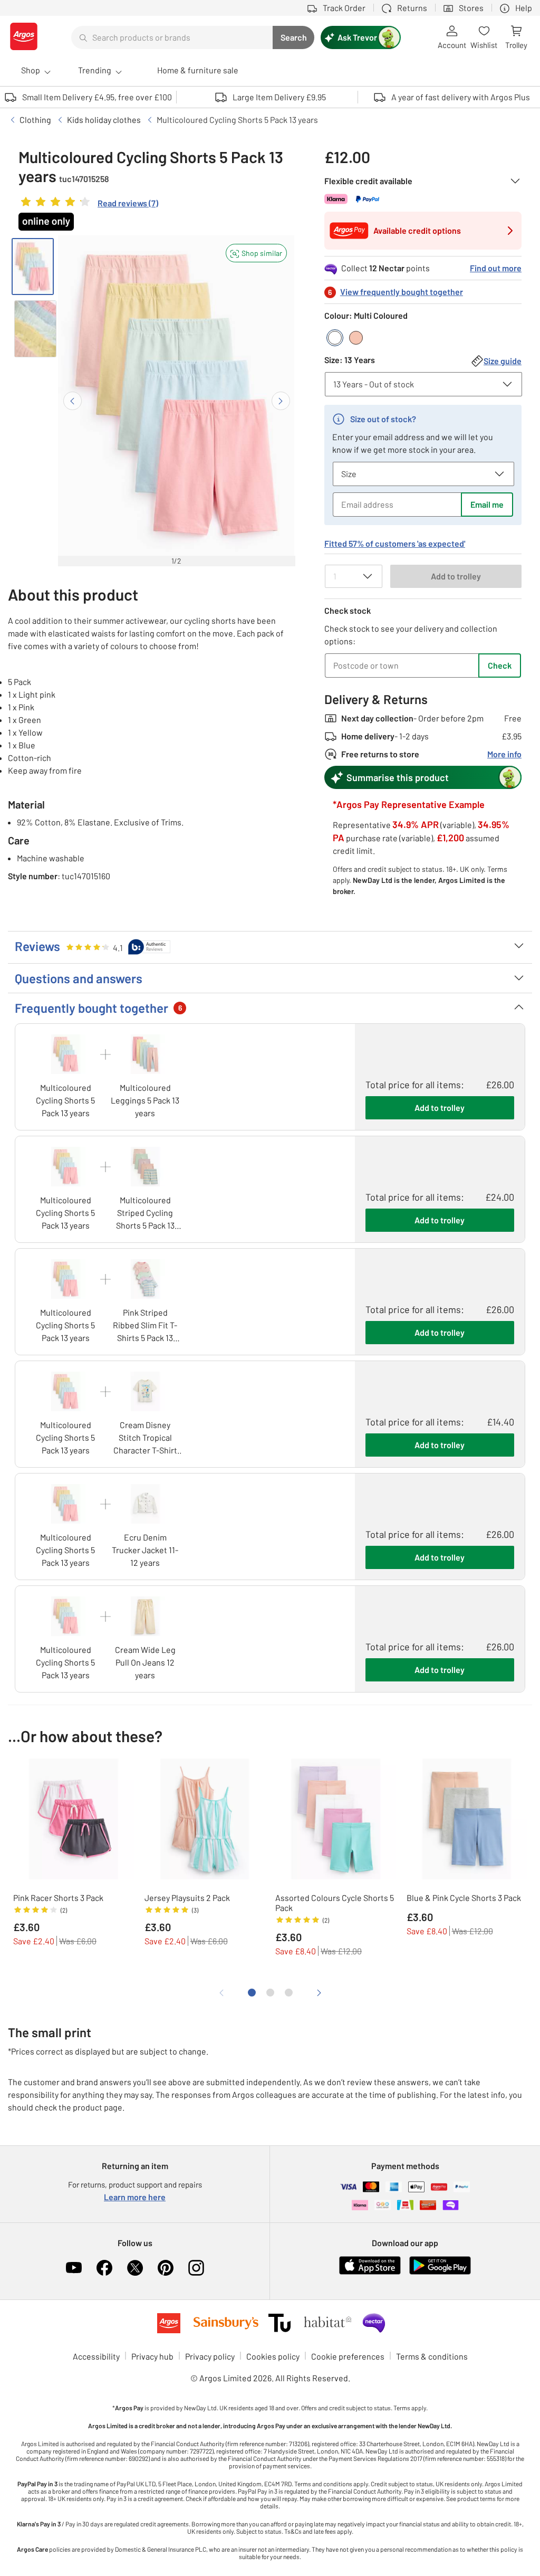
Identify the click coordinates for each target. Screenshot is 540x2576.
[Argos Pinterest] (166, 2268)
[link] (88, 204)
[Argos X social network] (135, 2268)
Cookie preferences (348, 2356)
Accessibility (96, 2356)
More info (504, 754)
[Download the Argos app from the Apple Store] (370, 2272)
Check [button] (500, 665)
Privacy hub (152, 2356)
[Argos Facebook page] (104, 2268)
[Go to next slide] (281, 401)
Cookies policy (273, 2356)
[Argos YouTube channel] (74, 2268)
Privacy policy (210, 2356)
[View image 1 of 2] (33, 267)
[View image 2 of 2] (35, 329)
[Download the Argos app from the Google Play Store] (440, 2272)
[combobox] (172, 37)
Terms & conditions (432, 2356)
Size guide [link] (503, 361)
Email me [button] (487, 504)
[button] (256, 253)
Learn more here (135, 2197)
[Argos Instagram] (196, 2268)
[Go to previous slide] (73, 401)
